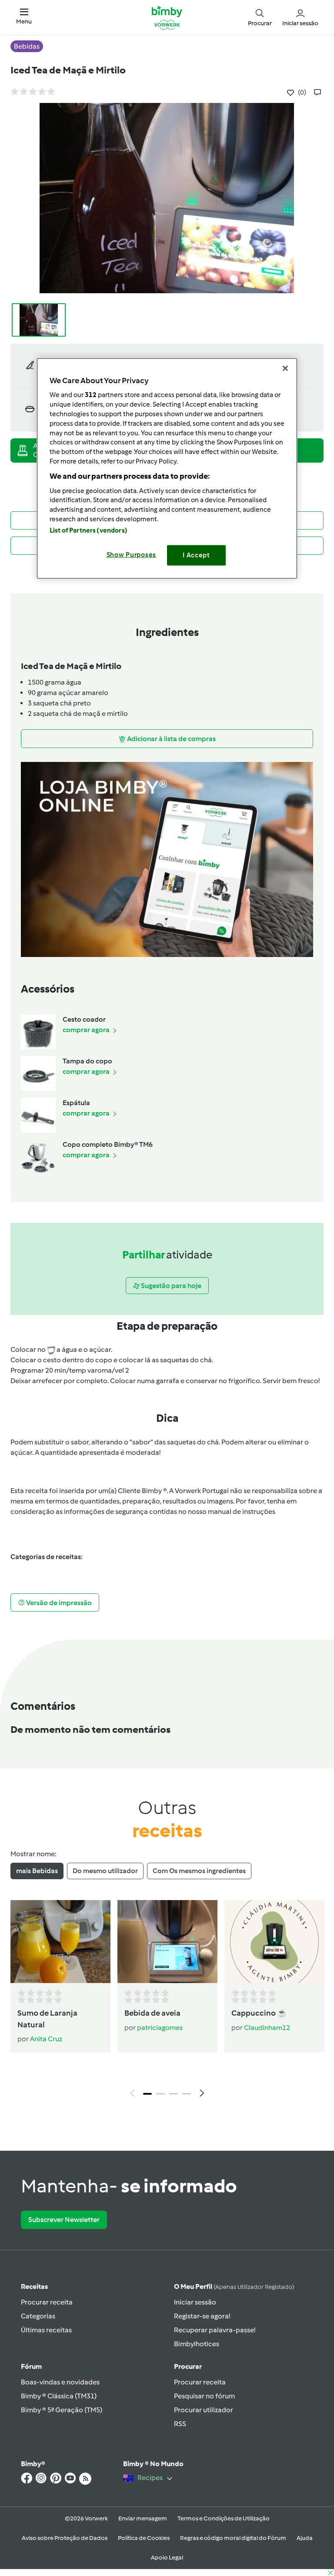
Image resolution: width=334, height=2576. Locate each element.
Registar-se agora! (202, 2316)
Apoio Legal (167, 2558)
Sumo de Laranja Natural (47, 2019)
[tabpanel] (167, 2001)
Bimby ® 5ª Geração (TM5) (62, 2410)
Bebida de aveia (152, 2013)
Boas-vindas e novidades (60, 2382)
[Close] (285, 368)
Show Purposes (132, 555)
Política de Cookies (144, 2538)
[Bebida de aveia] (167, 1942)
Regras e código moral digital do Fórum (233, 2538)
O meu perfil (234, 2286)
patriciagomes (160, 2028)
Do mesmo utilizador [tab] (105, 1871)
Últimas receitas (46, 2330)
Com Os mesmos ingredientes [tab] (199, 1871)
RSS (180, 2424)
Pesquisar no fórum (204, 2396)
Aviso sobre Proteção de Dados (65, 2538)
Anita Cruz (46, 2039)
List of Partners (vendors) (89, 530)
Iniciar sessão (195, 2302)
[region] (167, 468)
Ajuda (305, 2538)
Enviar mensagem (143, 2518)
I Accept (196, 555)
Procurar (188, 2366)
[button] (24, 17)
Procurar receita (47, 2302)
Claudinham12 (267, 2028)
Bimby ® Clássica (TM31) (59, 2396)
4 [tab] (187, 2094)
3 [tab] (174, 2094)
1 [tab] (147, 2094)
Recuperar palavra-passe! (215, 2330)
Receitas (34, 2286)
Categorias (38, 2316)
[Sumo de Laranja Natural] (60, 1942)
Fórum (31, 2366)
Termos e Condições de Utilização (224, 2518)
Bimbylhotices (197, 2344)
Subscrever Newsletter (64, 2220)
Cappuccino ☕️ (259, 2013)
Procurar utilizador (204, 2410)
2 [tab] (160, 2094)
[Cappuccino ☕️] (274, 1942)
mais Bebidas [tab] (37, 1871)
